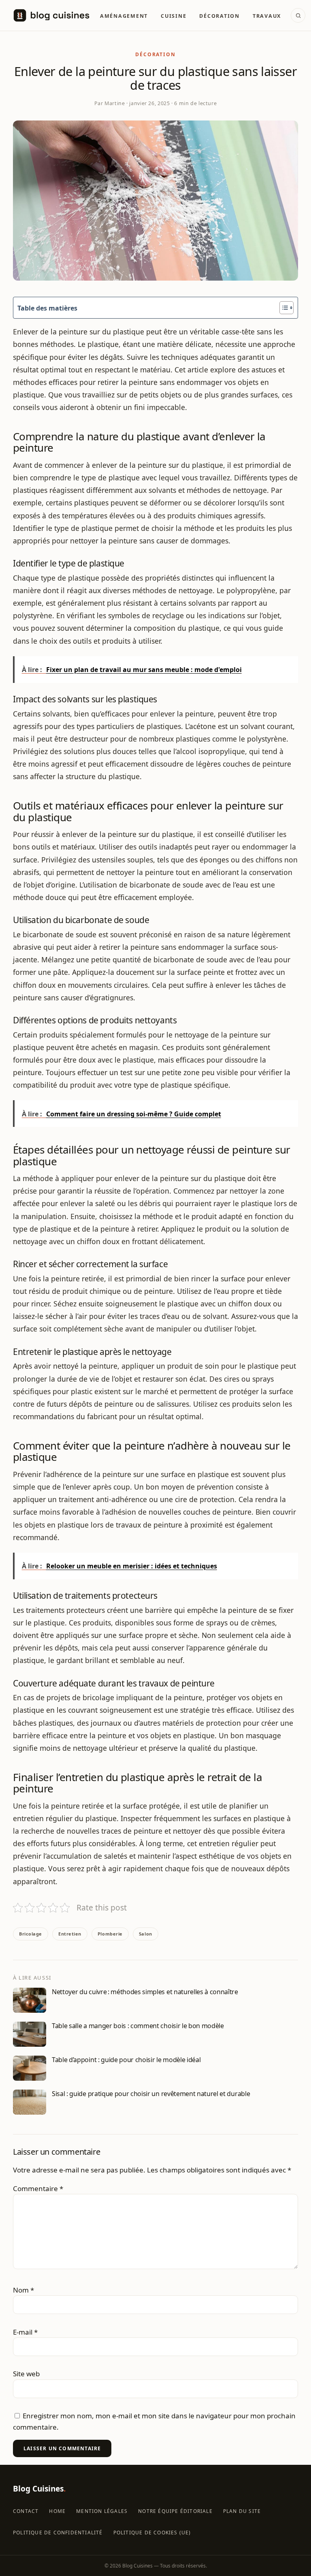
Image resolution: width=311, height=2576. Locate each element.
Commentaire (38, 2188)
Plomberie (110, 1934)
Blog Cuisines (39, 2489)
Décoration (219, 16)
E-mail (25, 2332)
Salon (146, 1934)
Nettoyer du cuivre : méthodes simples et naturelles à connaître (145, 1992)
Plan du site (242, 2511)
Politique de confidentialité (58, 2533)
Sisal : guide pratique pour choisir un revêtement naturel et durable (151, 2094)
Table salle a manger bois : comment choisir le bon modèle (138, 2026)
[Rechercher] (298, 15)
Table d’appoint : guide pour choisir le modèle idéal (126, 2060)
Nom (23, 2290)
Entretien (70, 1934)
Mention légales (102, 2511)
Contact (26, 2511)
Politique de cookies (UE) (152, 2533)
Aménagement (124, 16)
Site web (26, 2374)
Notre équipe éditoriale (175, 2511)
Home (57, 2511)
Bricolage (31, 1934)
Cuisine (174, 16)
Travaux (267, 16)
